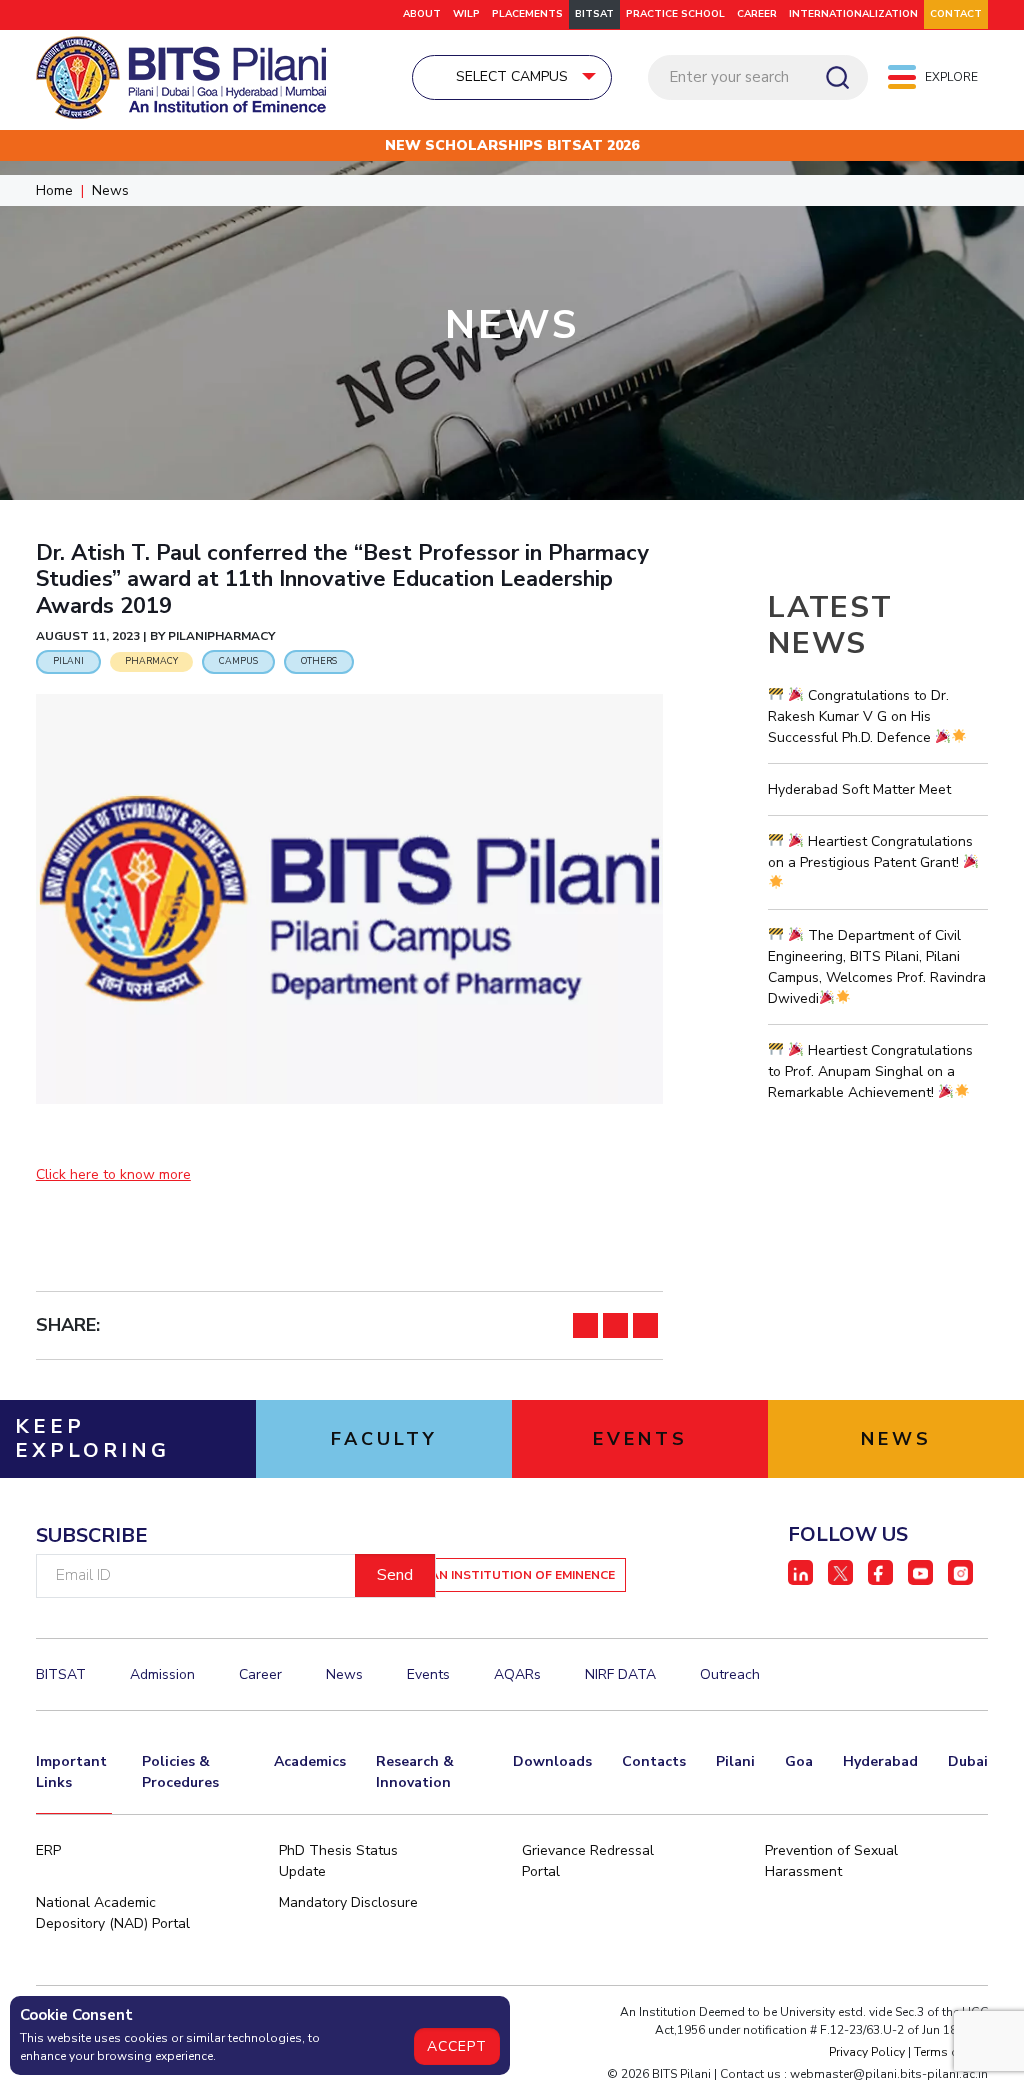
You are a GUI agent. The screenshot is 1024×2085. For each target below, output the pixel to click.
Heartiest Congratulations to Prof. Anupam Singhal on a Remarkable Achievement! (870, 1071)
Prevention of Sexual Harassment (831, 1861)
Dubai (968, 1761)
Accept (457, 2046)
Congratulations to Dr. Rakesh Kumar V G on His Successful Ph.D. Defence (858, 716)
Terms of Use (951, 2052)
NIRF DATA (620, 1674)
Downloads (552, 1761)
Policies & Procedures (180, 1772)
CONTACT (956, 14)
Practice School (675, 14)
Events (428, 1674)
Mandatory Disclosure (348, 1902)
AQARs (517, 1674)
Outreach (730, 1674)
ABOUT (422, 14)
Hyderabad (880, 1761)
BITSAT (594, 14)
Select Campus (512, 76)
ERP (48, 1850)
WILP (466, 14)
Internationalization (853, 14)
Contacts (654, 1761)
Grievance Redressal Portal (588, 1861)
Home (54, 190)
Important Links (71, 1772)
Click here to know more (113, 1174)
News (110, 190)
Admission (162, 1674)
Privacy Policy (867, 2052)
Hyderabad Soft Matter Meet (859, 789)
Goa (799, 1761)
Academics (310, 1761)
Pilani (735, 1761)
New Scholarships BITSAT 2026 (512, 145)
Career (757, 14)
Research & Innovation (415, 1772)
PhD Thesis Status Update (338, 1861)
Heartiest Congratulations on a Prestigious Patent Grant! (870, 852)
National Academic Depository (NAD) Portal (113, 1913)
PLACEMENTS (527, 14)
